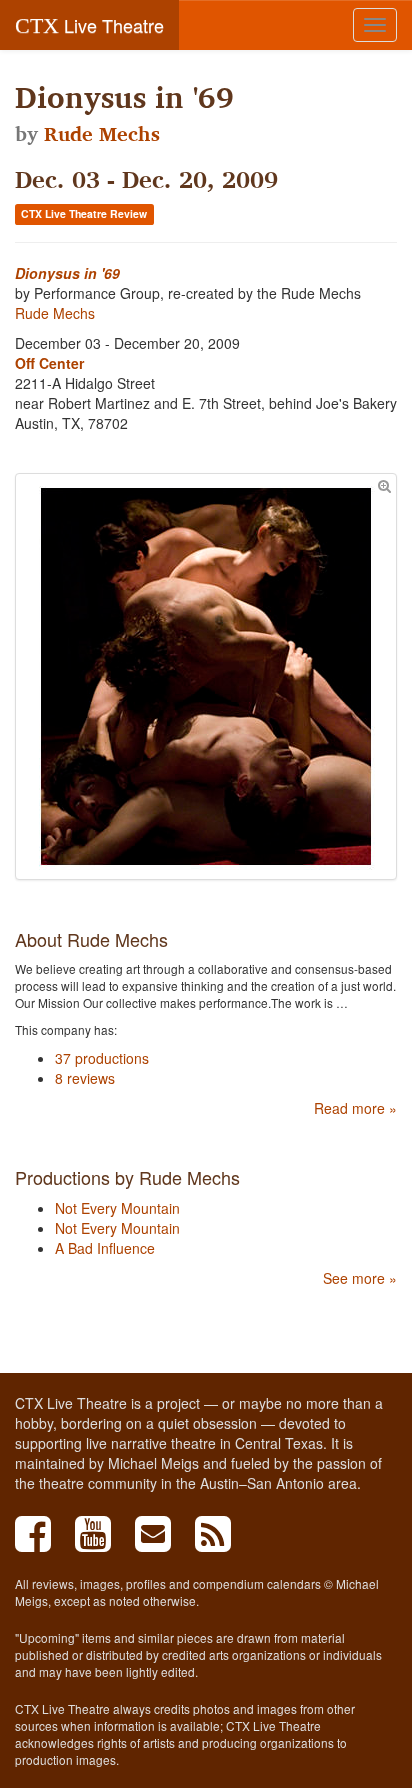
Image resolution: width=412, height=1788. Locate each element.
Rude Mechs (102, 134)
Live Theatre (89, 25)
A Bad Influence (105, 1248)
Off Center (49, 363)
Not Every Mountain (117, 1208)
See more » (360, 1278)
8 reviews (85, 1078)
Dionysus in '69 (67, 273)
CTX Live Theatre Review (84, 213)
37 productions (102, 1058)
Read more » (355, 1108)
